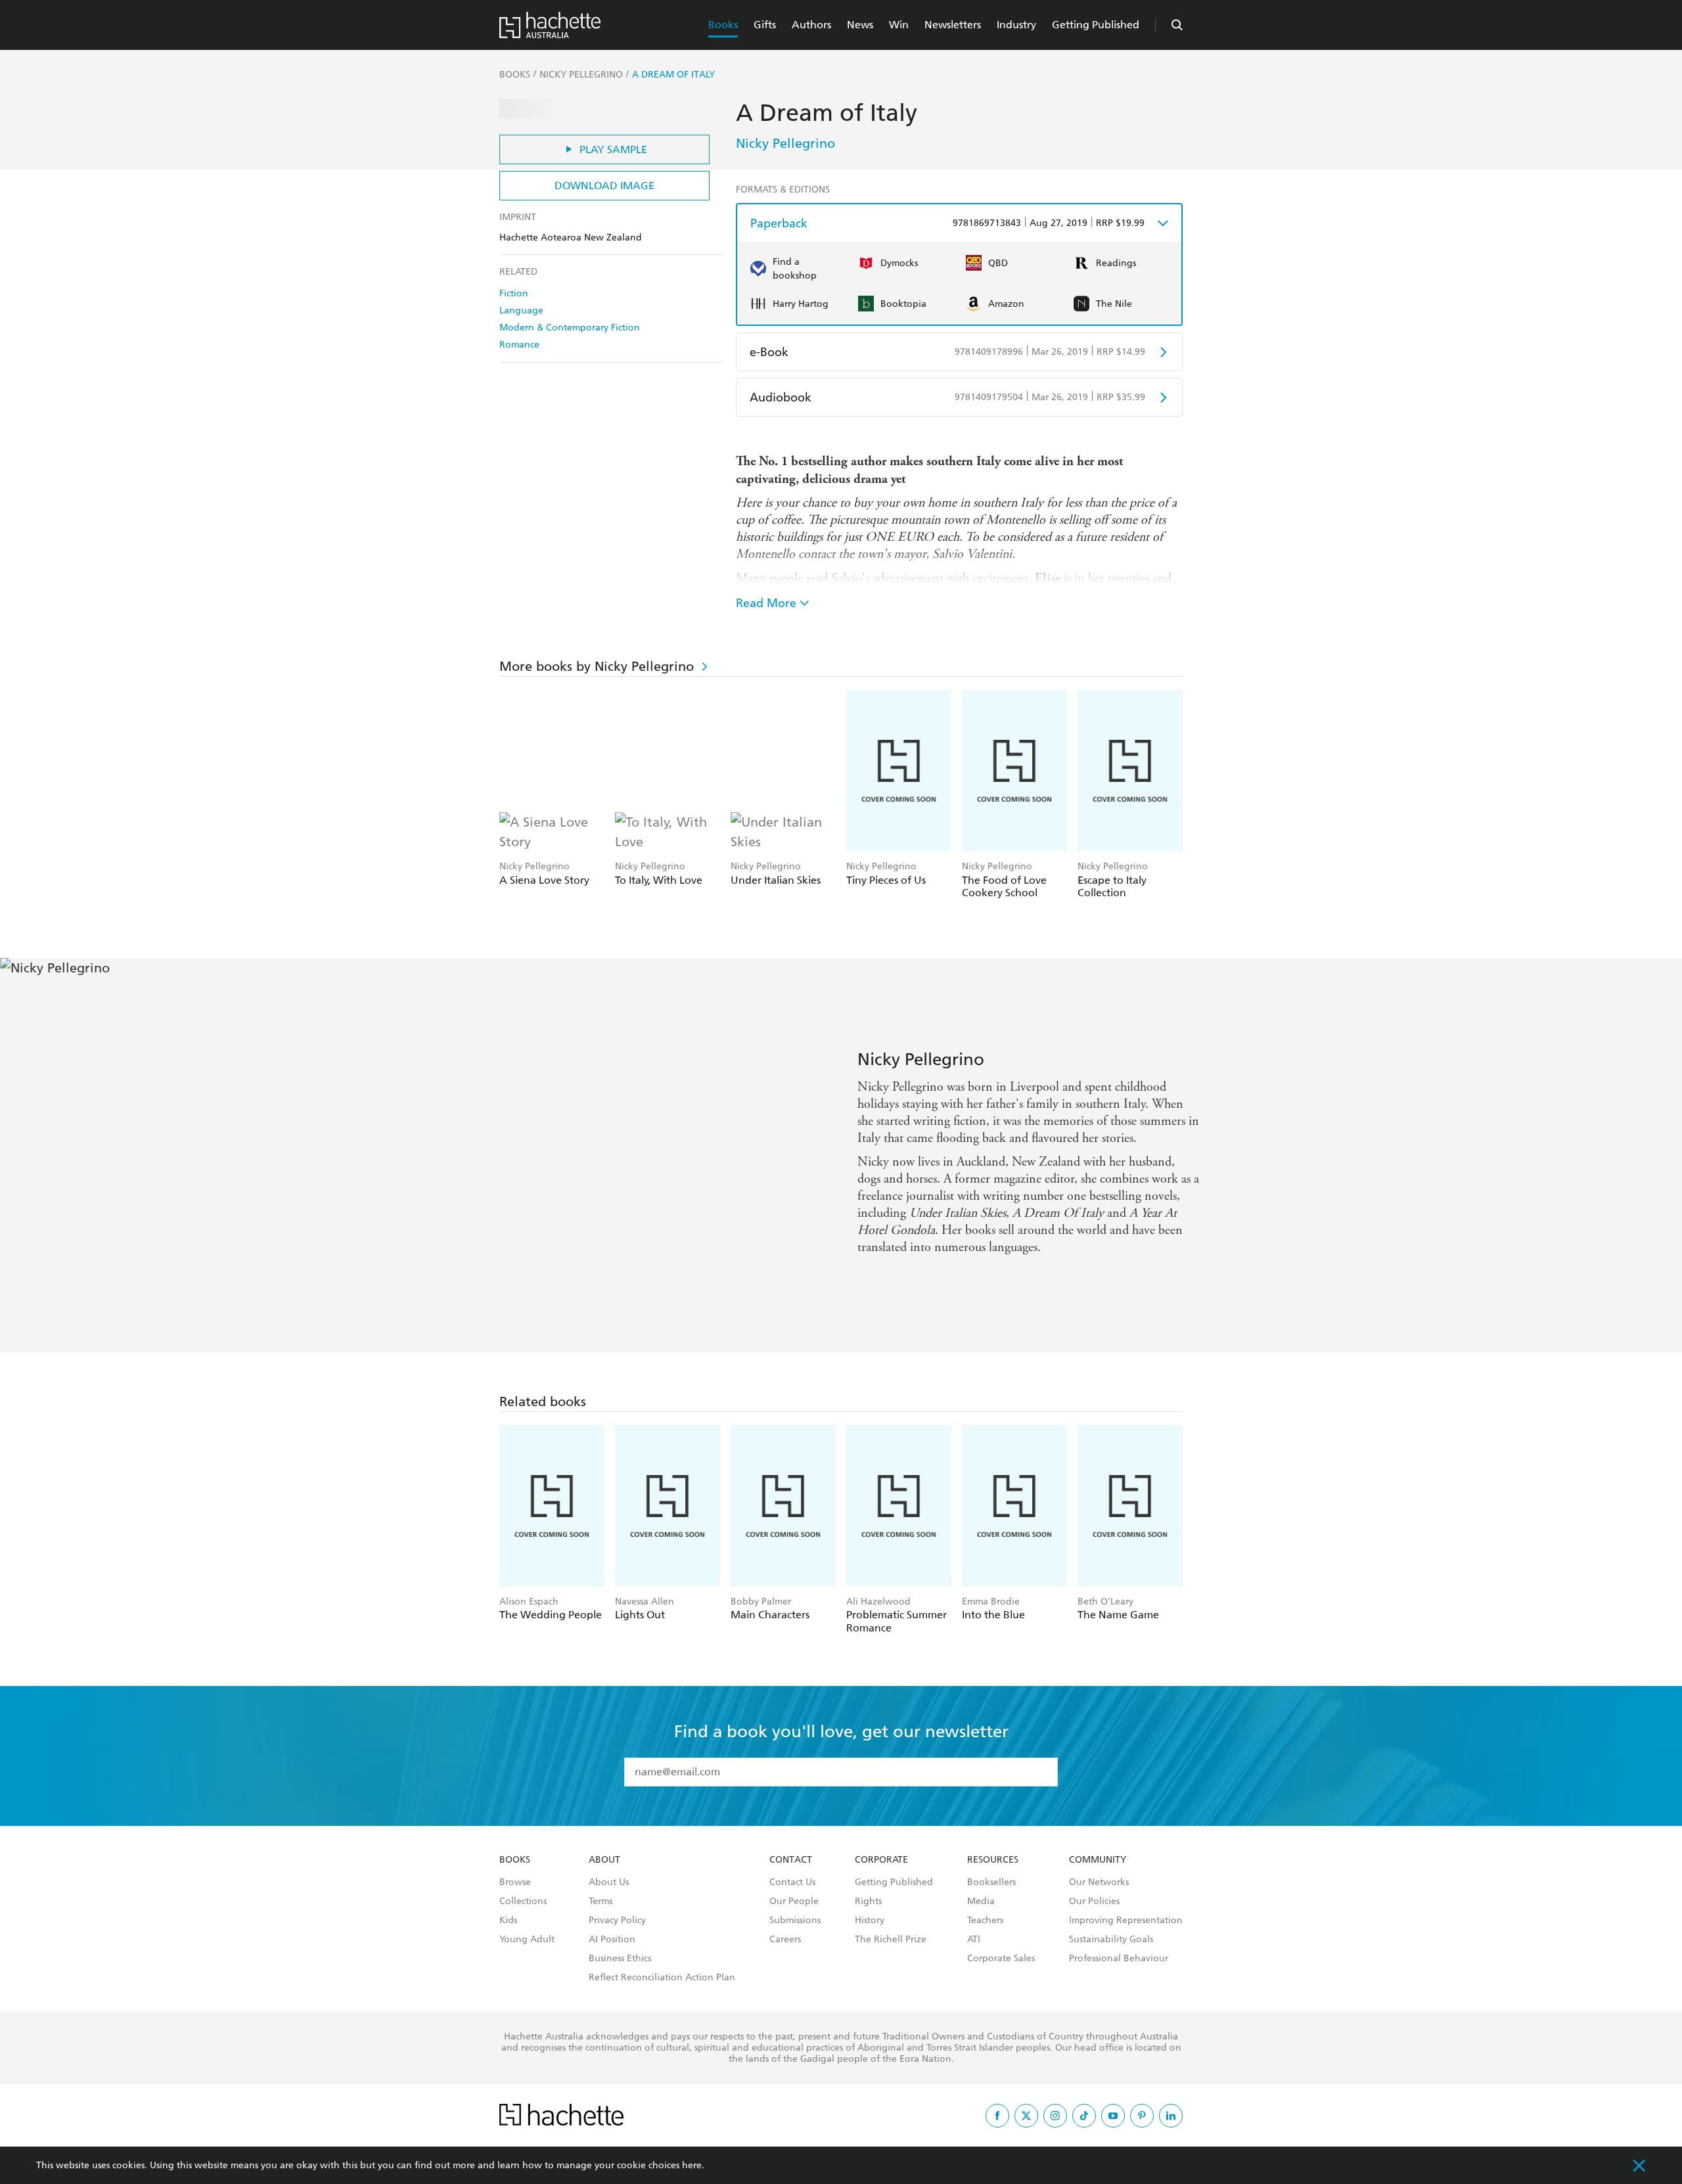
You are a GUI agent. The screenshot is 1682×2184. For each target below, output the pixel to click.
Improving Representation (1126, 1921)
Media (981, 1901)
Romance (519, 345)
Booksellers (991, 1882)
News (860, 25)
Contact (791, 1860)
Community (1098, 1860)
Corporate (881, 1860)
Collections (523, 1901)
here (692, 2165)
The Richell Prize (891, 1940)
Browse (515, 1882)
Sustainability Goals (1111, 1940)
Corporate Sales (1001, 1959)
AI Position (612, 1940)
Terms (601, 1901)
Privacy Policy (617, 1921)
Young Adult (527, 1940)
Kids (508, 1921)
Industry (1016, 25)
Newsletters (953, 25)
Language (521, 310)
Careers (785, 1940)
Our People (794, 1901)
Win (899, 25)
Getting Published (1096, 25)
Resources (993, 1860)
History (870, 1921)
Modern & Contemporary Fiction (570, 328)
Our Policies (1094, 1901)
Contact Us (792, 1882)
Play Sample (613, 149)
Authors (811, 25)
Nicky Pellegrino (785, 143)
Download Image (604, 186)
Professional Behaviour (1119, 1959)
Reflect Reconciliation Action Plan (662, 1978)
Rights (868, 1901)
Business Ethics (620, 1959)
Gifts (765, 25)
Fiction (514, 293)
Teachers (985, 1921)
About (604, 1860)
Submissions (795, 1921)
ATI (974, 1940)
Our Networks (1099, 1882)
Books (723, 25)
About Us (609, 1882)
